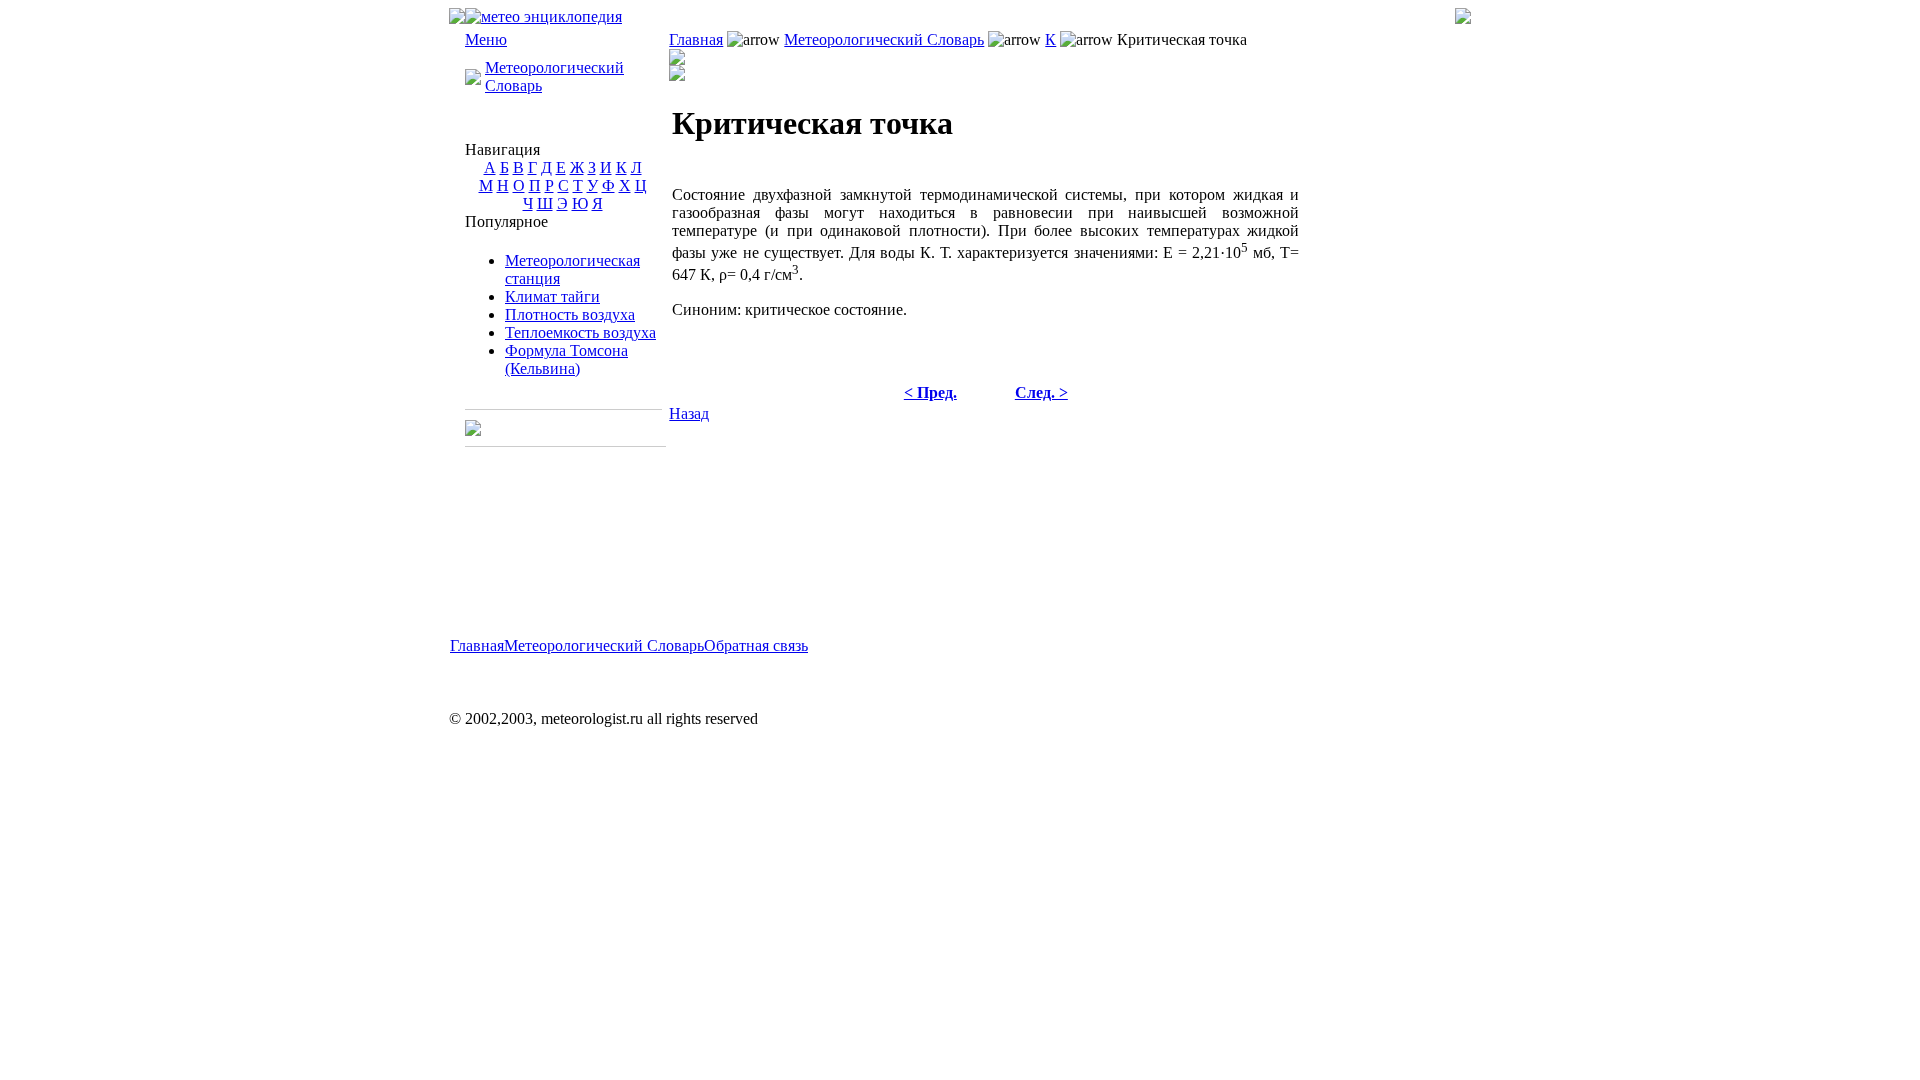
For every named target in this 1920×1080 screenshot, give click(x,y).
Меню (486, 39)
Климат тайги (552, 296)
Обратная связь (756, 645)
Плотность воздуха (570, 314)
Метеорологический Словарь (884, 39)
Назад (689, 413)
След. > (1041, 392)
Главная (696, 39)
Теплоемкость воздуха (580, 332)
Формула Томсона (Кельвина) (566, 359)
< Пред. (930, 392)
